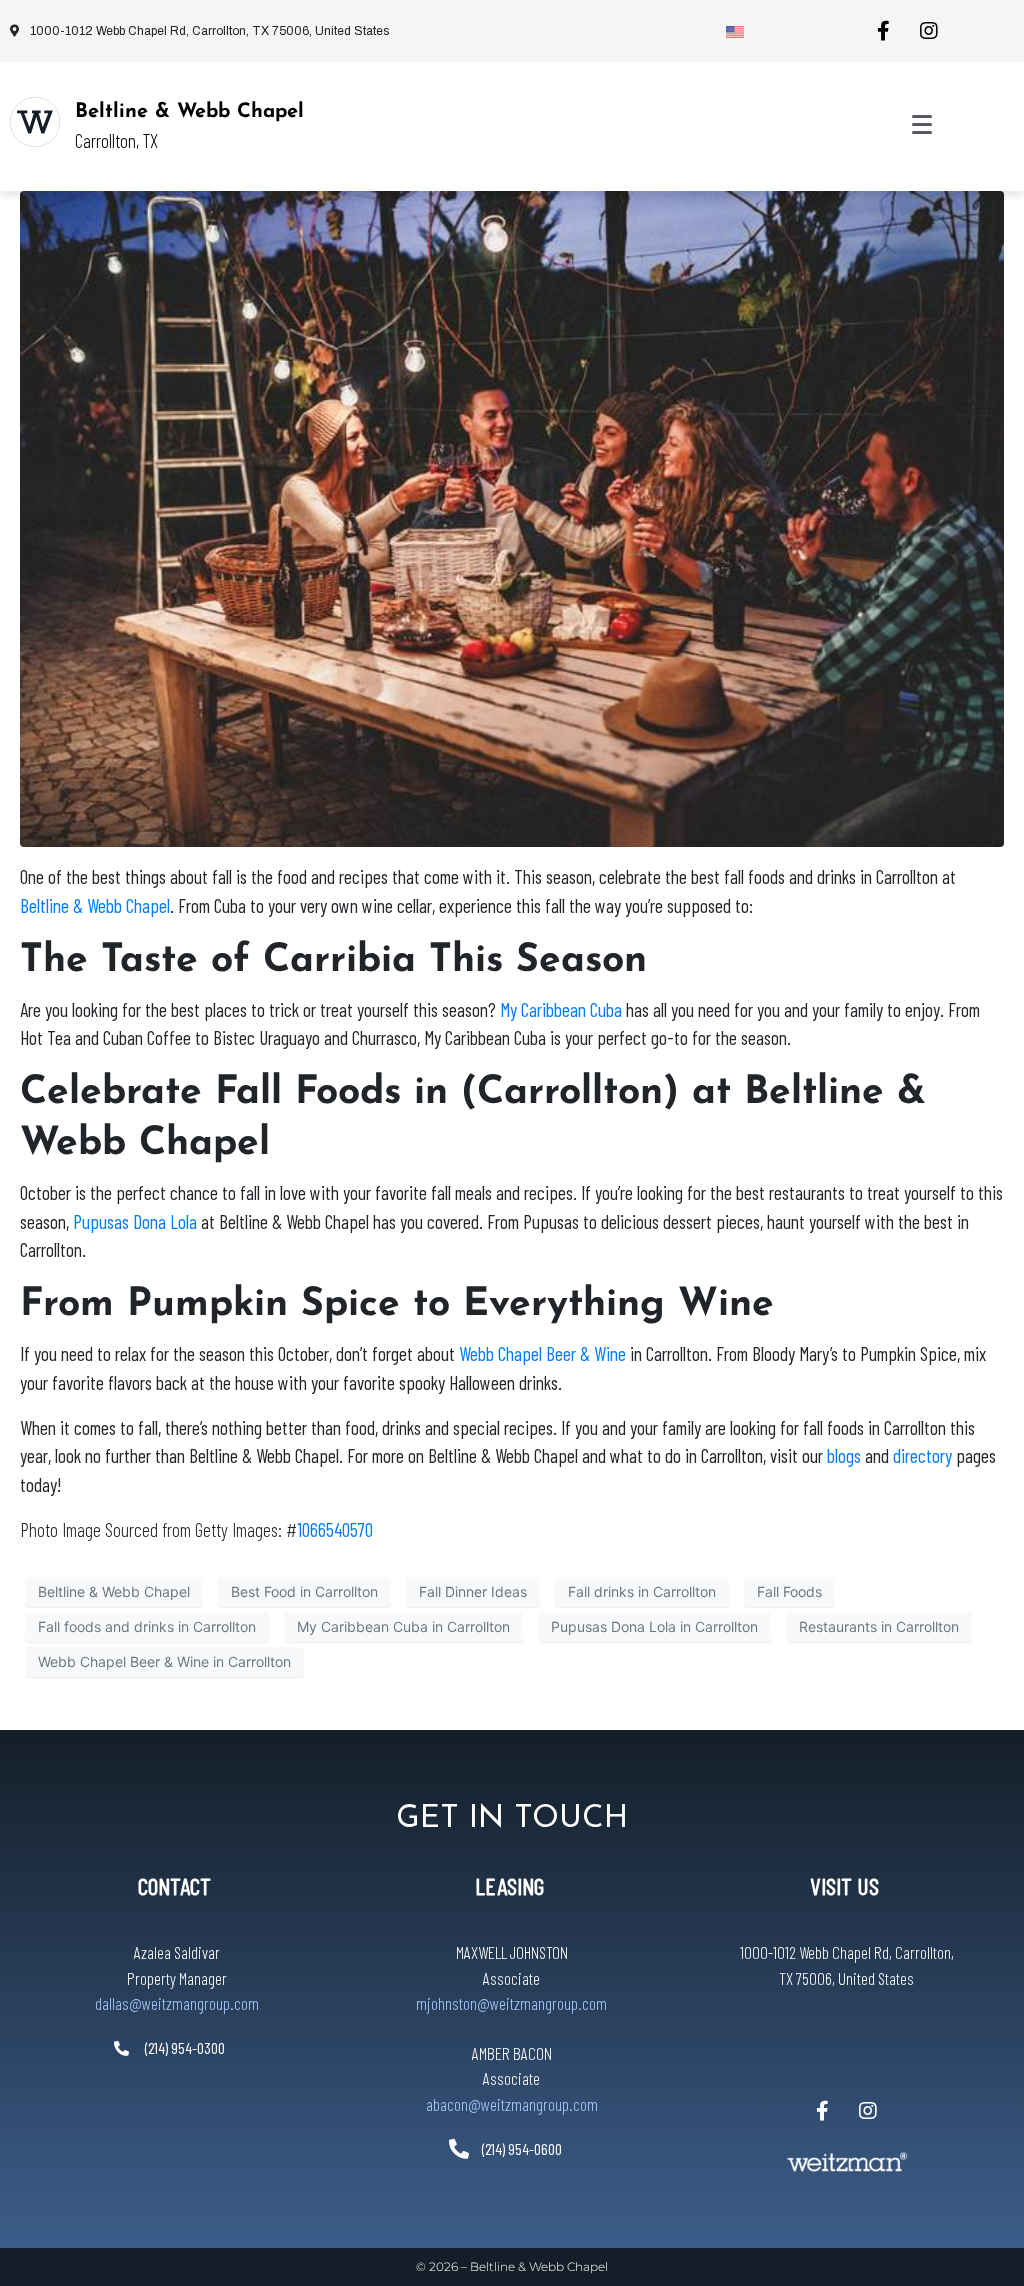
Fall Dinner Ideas (473, 1591)
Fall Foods (789, 1591)
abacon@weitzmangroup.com (512, 2104)
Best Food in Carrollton (304, 1591)
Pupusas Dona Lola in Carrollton (654, 1626)
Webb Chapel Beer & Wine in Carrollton (164, 1661)
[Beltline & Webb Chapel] (35, 122)
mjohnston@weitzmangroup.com (511, 2003)
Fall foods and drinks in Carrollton (147, 1626)
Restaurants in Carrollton (879, 1626)
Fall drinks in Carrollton (642, 1591)
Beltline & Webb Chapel (189, 112)
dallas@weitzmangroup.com (177, 2003)
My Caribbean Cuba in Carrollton (403, 1626)
